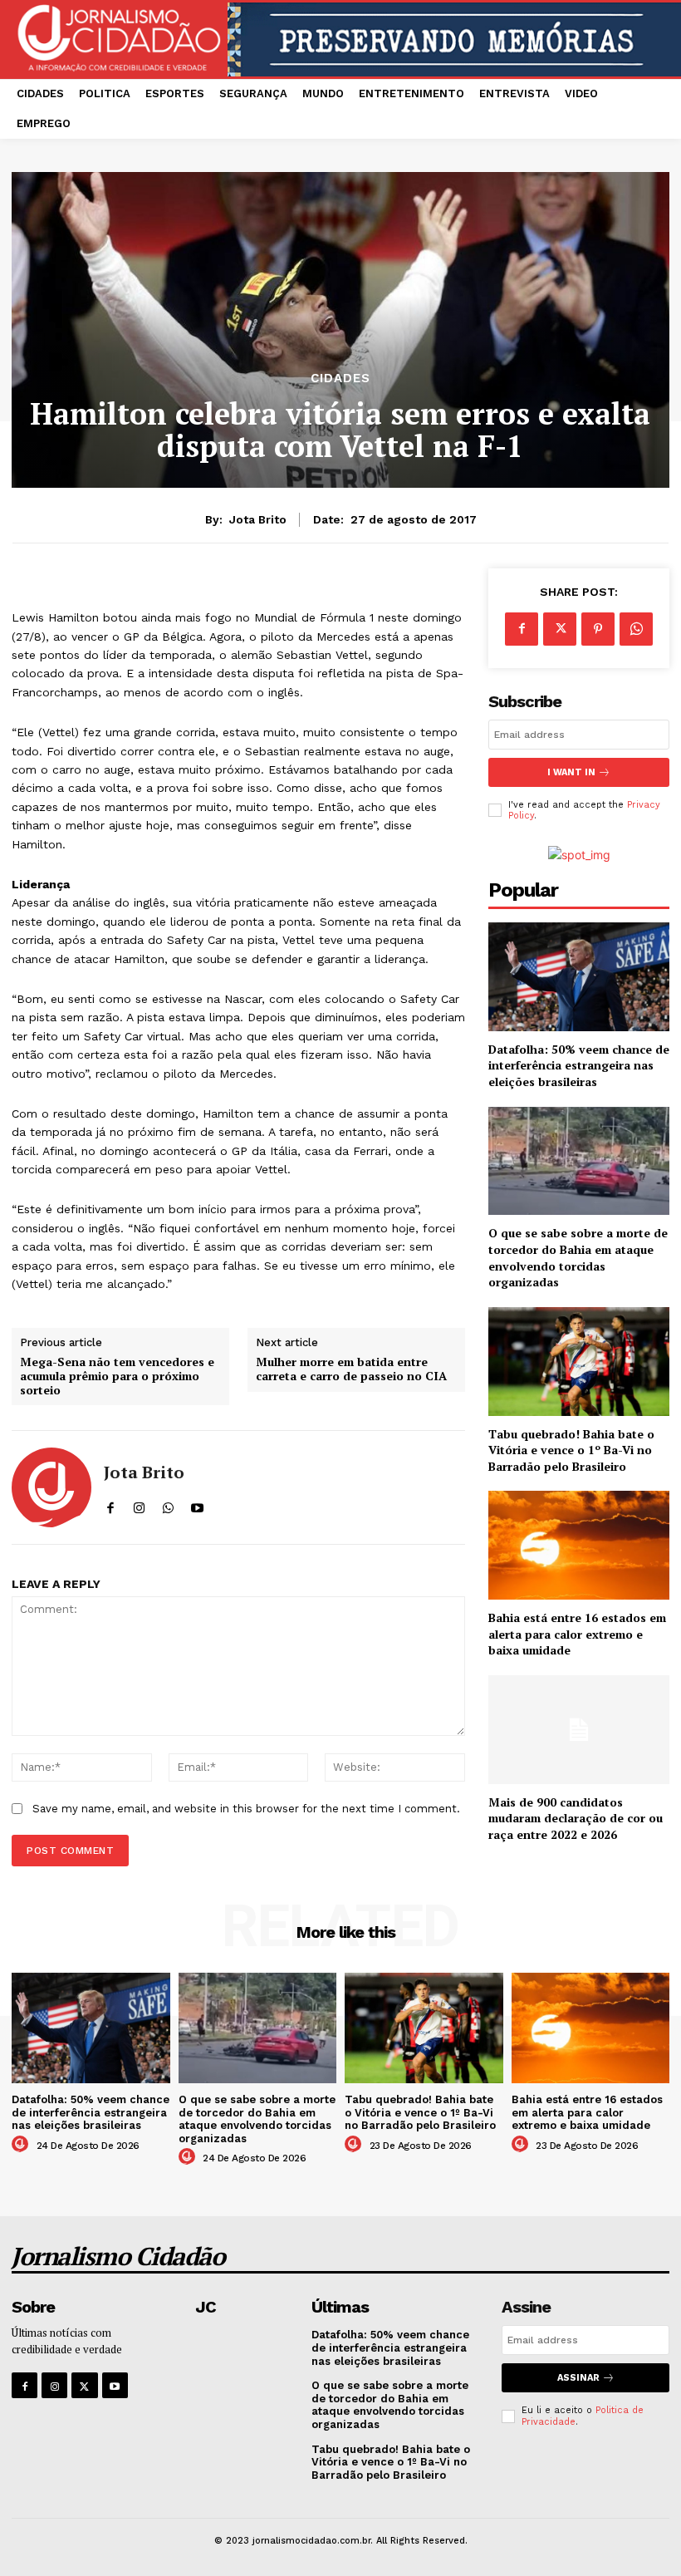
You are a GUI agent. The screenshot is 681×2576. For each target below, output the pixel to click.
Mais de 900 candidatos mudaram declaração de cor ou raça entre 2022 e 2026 (576, 1818)
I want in (571, 772)
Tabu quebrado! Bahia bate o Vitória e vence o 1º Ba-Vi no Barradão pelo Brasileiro (571, 1450)
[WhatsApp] (636, 629)
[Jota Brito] (51, 1487)
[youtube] (197, 1504)
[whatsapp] (168, 1504)
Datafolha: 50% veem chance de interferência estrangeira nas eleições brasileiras (579, 1065)
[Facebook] (522, 629)
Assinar (578, 2378)
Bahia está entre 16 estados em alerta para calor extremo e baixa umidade (577, 1634)
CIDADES (340, 379)
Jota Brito (258, 519)
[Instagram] (54, 2385)
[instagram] (139, 1504)
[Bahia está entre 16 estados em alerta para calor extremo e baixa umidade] (579, 1545)
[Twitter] (560, 629)
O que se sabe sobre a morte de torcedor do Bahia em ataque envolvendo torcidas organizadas (578, 1257)
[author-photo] (22, 2145)
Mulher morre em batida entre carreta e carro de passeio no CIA (351, 1369)
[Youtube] (115, 2385)
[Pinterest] (598, 629)
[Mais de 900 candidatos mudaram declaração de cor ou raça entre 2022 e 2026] (579, 1730)
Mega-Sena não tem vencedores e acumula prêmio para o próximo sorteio (117, 1376)
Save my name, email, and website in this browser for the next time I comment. (246, 1809)
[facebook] (110, 1504)
